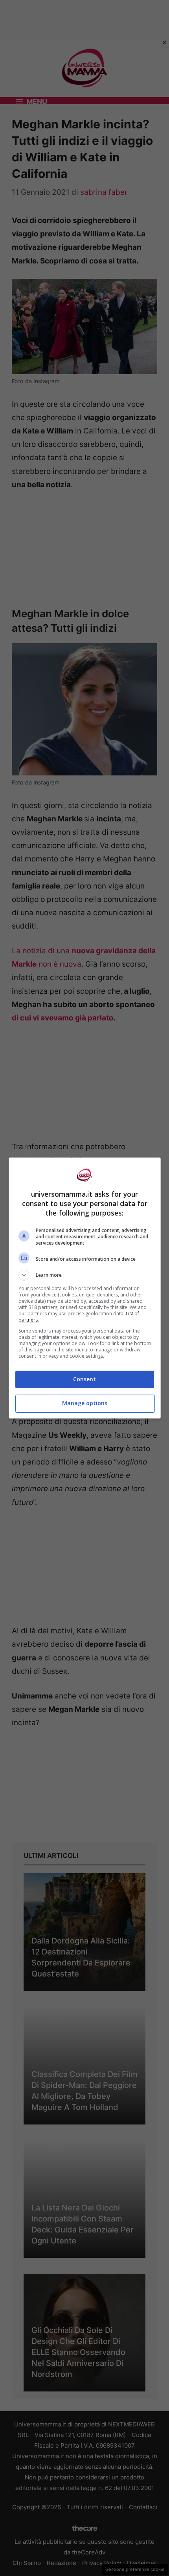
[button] (85, 1275)
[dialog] (85, 1288)
